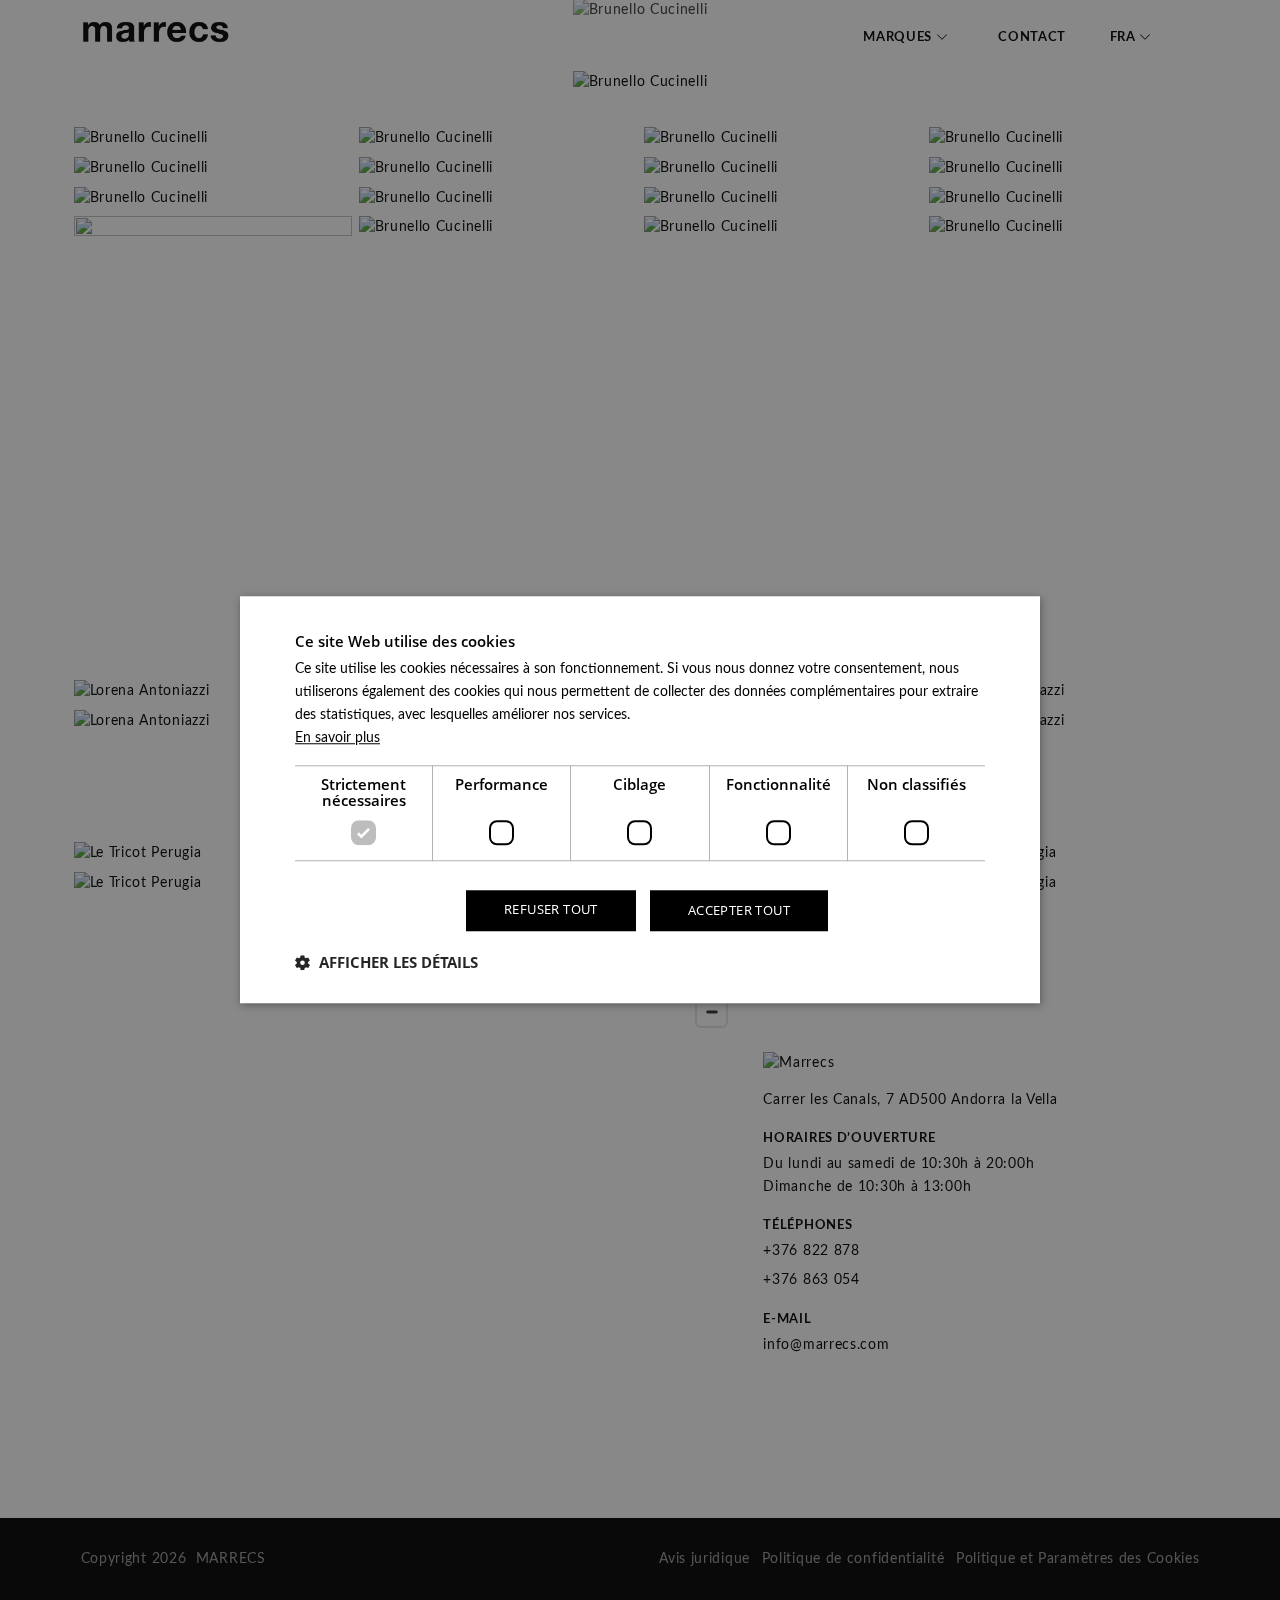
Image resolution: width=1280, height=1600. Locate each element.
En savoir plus (337, 738)
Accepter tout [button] (739, 910)
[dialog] (640, 799)
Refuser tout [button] (551, 909)
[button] (386, 963)
